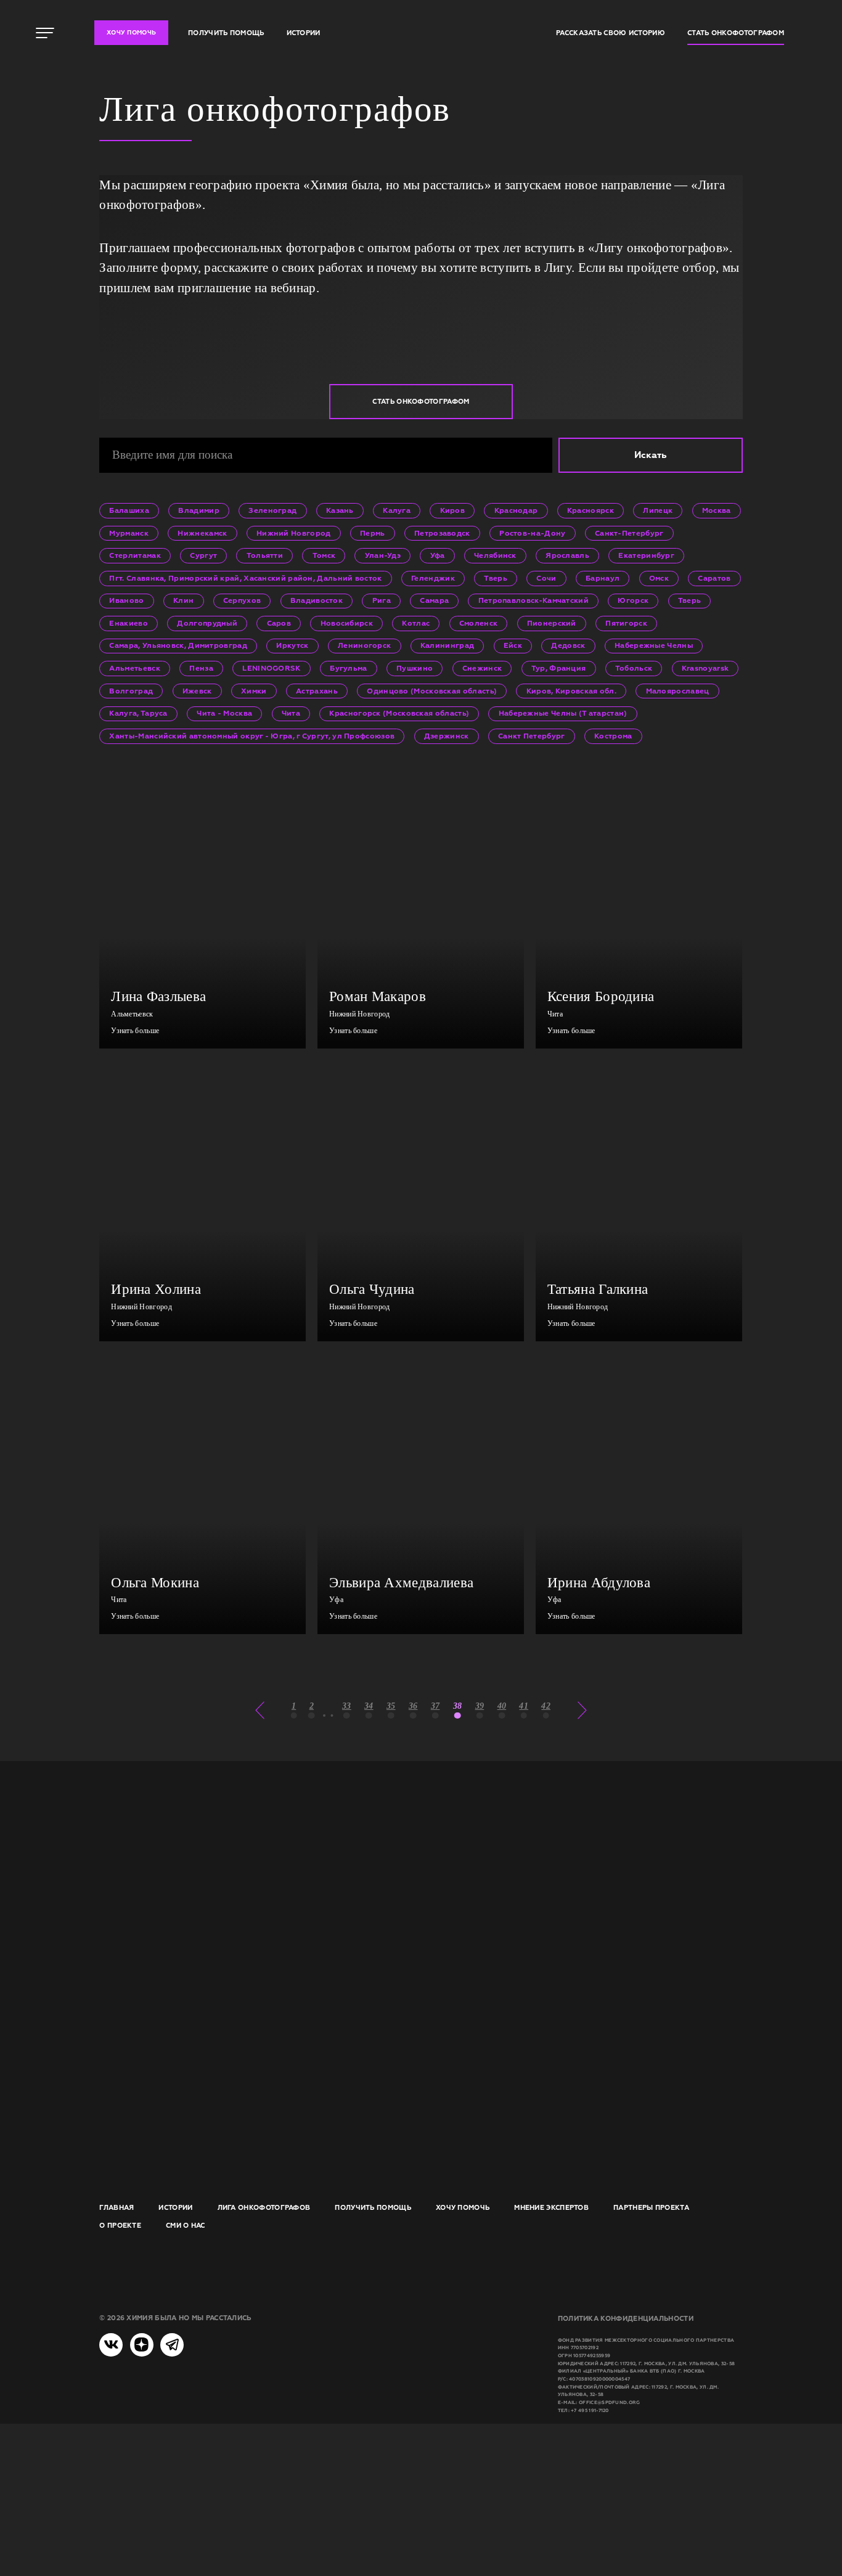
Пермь (373, 533)
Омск (659, 578)
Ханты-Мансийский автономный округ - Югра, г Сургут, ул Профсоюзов (252, 736)
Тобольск (634, 668)
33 (347, 1706)
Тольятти (265, 555)
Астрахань (317, 691)
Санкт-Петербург (629, 533)
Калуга (397, 510)
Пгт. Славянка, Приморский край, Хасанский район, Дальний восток (245, 578)
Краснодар (516, 510)
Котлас (416, 623)
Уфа (438, 555)
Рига (382, 600)
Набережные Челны (654, 645)
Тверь (496, 578)
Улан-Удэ (383, 555)
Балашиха (129, 510)
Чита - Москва (224, 713)
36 (413, 1706)
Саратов (714, 578)
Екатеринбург (646, 555)
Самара (434, 600)
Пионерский (552, 623)
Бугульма (348, 668)
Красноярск (591, 510)
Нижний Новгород (294, 533)
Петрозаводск (442, 533)
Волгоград (131, 691)
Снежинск (482, 668)
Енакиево (128, 623)
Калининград (447, 645)
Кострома (613, 736)
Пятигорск (626, 623)
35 (391, 1706)
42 (546, 1706)
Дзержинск (447, 736)
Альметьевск (134, 668)
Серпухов (242, 600)
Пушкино (415, 668)
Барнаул (603, 578)
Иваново (126, 600)
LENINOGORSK (271, 668)
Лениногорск (364, 645)
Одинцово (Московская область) (432, 691)
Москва (717, 510)
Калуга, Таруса (138, 713)
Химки (254, 691)
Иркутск (292, 645)
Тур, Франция (559, 668)
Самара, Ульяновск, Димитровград (178, 645)
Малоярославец (678, 691)
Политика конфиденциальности (626, 2318)
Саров (279, 623)
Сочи (546, 578)
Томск (324, 555)
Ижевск (197, 691)
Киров (453, 510)
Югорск (633, 600)
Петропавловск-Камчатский (533, 600)
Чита (291, 713)
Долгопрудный (207, 623)
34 (369, 1706)
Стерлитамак (135, 555)
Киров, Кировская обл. (571, 691)
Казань (340, 510)
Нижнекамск (202, 533)
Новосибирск (347, 623)
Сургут (203, 555)
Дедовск (568, 645)
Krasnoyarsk (705, 668)
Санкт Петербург (532, 736)
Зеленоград (272, 510)
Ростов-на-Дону (532, 533)
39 (480, 1706)
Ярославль (567, 555)
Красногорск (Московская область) (399, 713)
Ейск (513, 645)
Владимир (198, 510)
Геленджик (433, 578)
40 (502, 1706)
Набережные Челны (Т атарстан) (563, 713)
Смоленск (478, 623)
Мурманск (129, 533)
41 (524, 1706)
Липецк (658, 510)
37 (435, 1706)
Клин (183, 600)
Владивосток (317, 600)
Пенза (201, 668)
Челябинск (495, 555)
